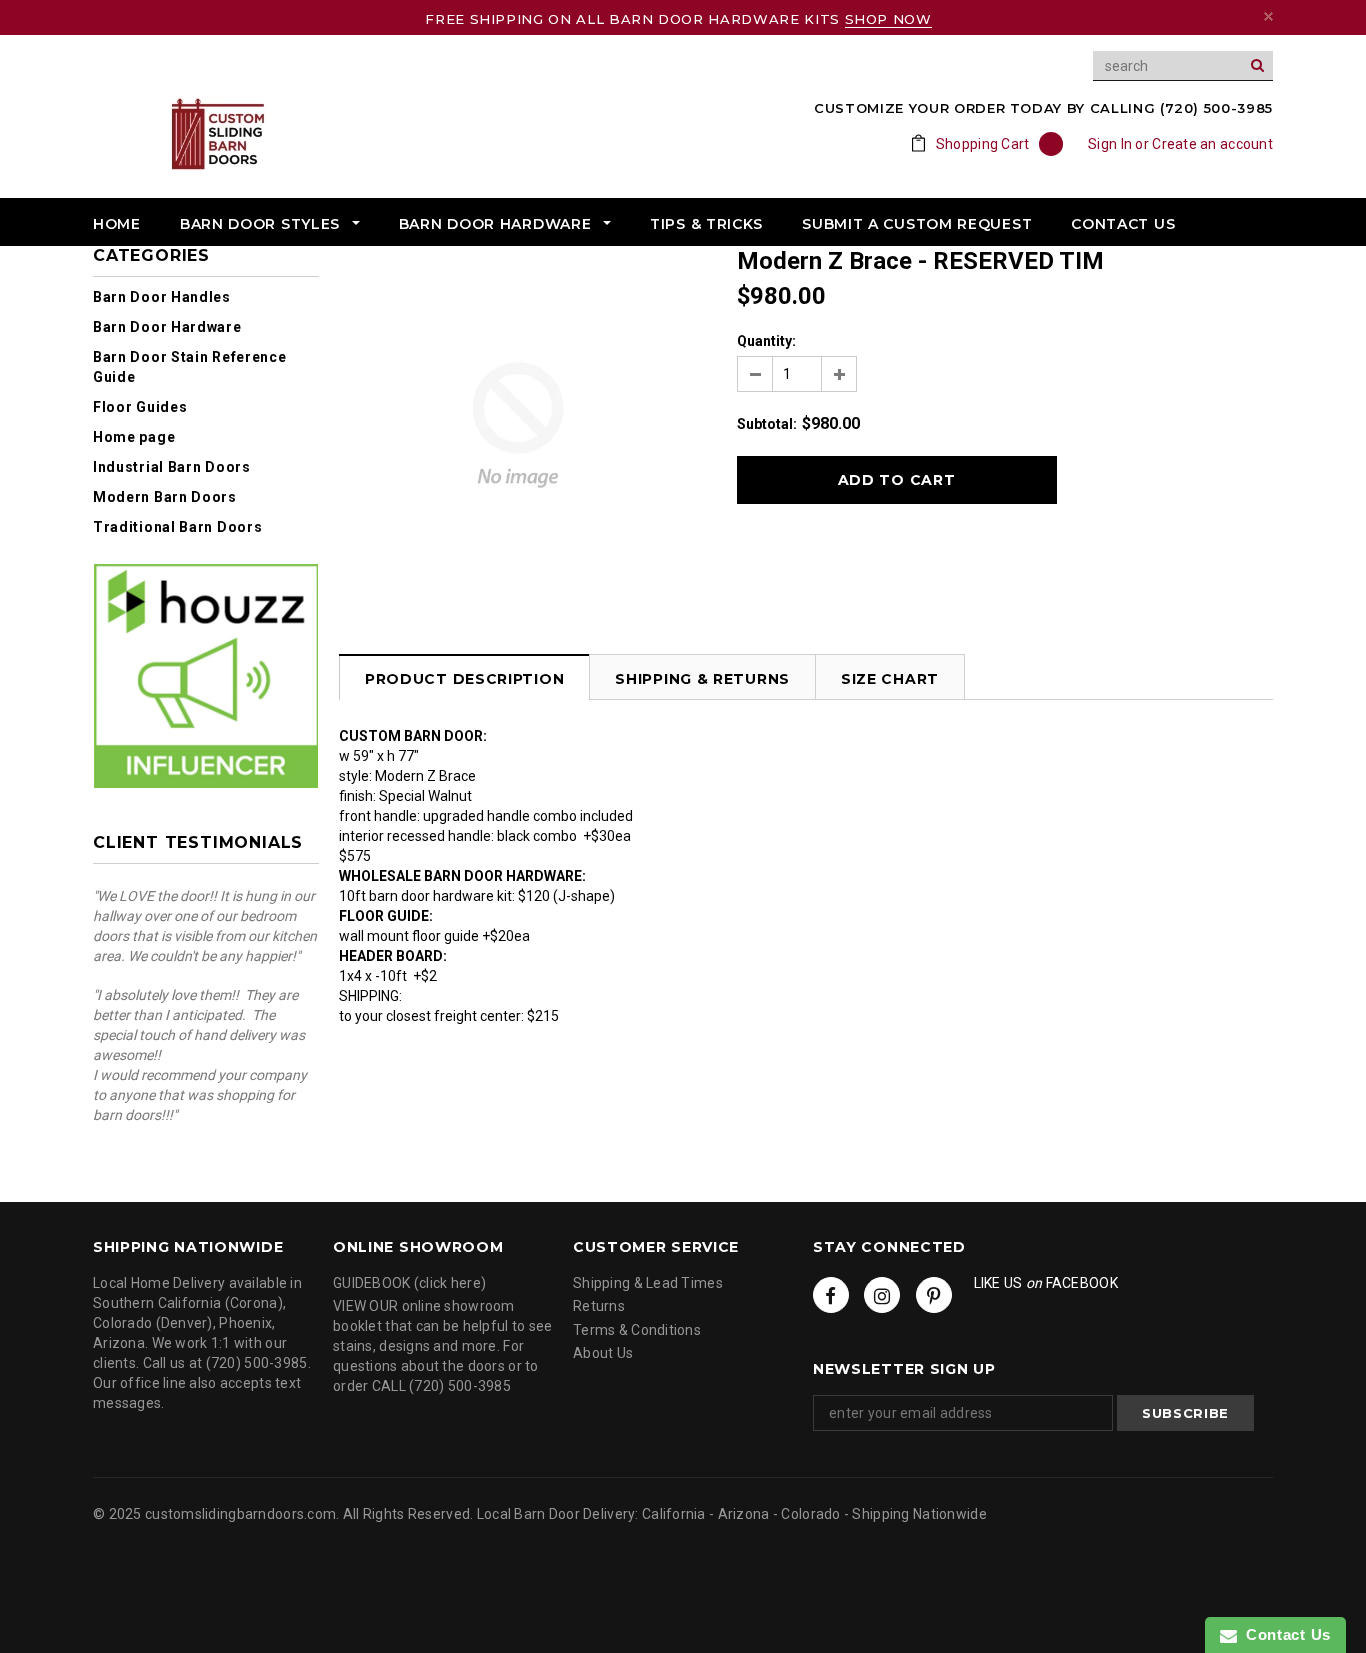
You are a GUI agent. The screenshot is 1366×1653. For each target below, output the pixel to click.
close (1268, 16)
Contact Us (1284, 1634)
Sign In (1110, 144)
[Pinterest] (934, 1295)
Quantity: (766, 341)
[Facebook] (831, 1295)
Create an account (1212, 144)
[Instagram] (882, 1295)
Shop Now (888, 19)
